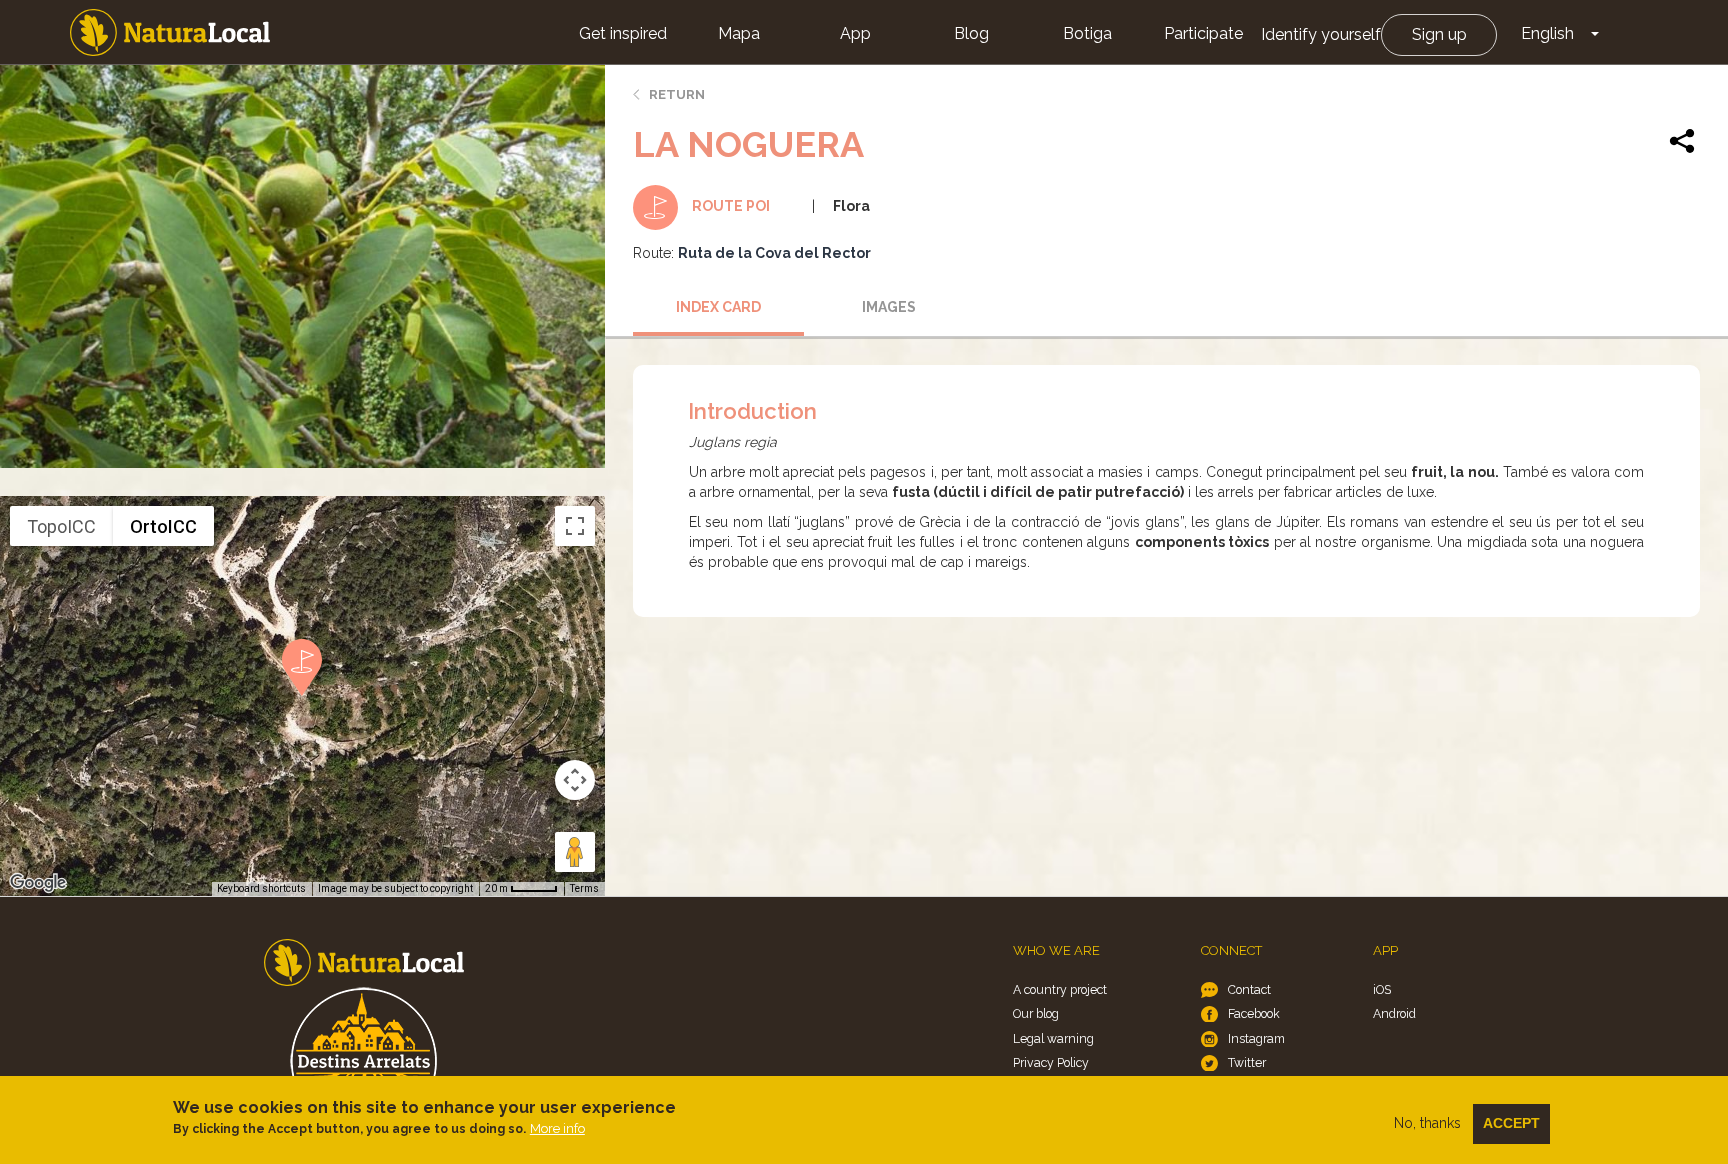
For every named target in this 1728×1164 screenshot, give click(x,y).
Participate (1203, 33)
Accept (1511, 1123)
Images (889, 307)
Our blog (1036, 1013)
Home (170, 32)
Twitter (1247, 1062)
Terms (584, 888)
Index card (718, 307)
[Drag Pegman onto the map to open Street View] (575, 852)
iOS (1382, 989)
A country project (1060, 989)
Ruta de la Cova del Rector (774, 253)
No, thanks (1427, 1123)
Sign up (1439, 34)
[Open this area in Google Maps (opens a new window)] (38, 883)
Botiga (1087, 33)
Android (1394, 1013)
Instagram (1256, 1038)
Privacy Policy (1051, 1062)
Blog (971, 33)
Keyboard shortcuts (261, 888)
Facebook (1254, 1013)
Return (677, 94)
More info (557, 1128)
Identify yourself (1321, 34)
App (855, 33)
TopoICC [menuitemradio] (61, 526)
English (1547, 33)
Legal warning (1053, 1038)
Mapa (739, 33)
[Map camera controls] (575, 780)
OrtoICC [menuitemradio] (163, 526)
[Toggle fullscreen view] (575, 526)
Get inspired (623, 33)
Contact (1249, 989)
